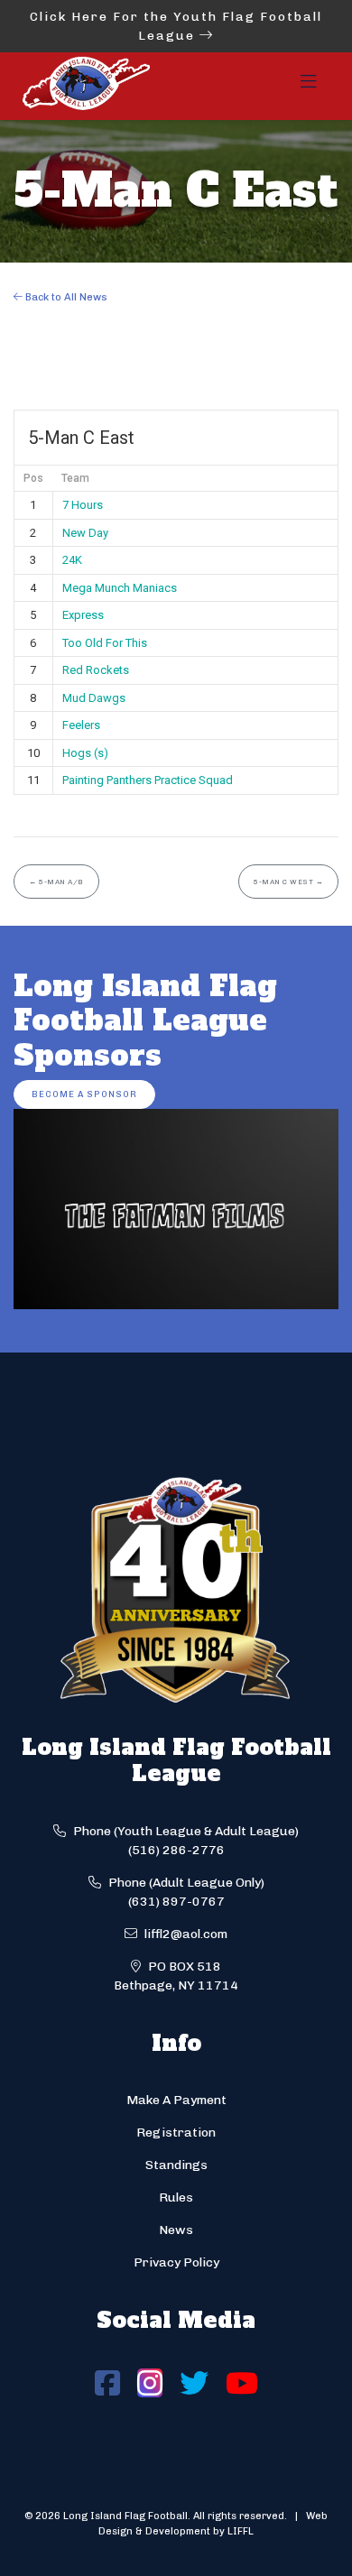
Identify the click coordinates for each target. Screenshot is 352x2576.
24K (72, 560)
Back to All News (65, 297)
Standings (176, 2165)
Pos (33, 478)
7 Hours (83, 505)
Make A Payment (176, 2100)
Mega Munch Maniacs (120, 588)
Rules (176, 2197)
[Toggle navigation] (309, 87)
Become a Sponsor (84, 1094)
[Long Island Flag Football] (86, 86)
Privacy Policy (176, 2262)
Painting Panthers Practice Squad (148, 780)
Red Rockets (96, 670)
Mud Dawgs (94, 698)
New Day (85, 533)
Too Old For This (105, 643)
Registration (176, 2133)
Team (75, 478)
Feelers (81, 725)
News (176, 2230)
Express (83, 615)
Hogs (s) (85, 753)
